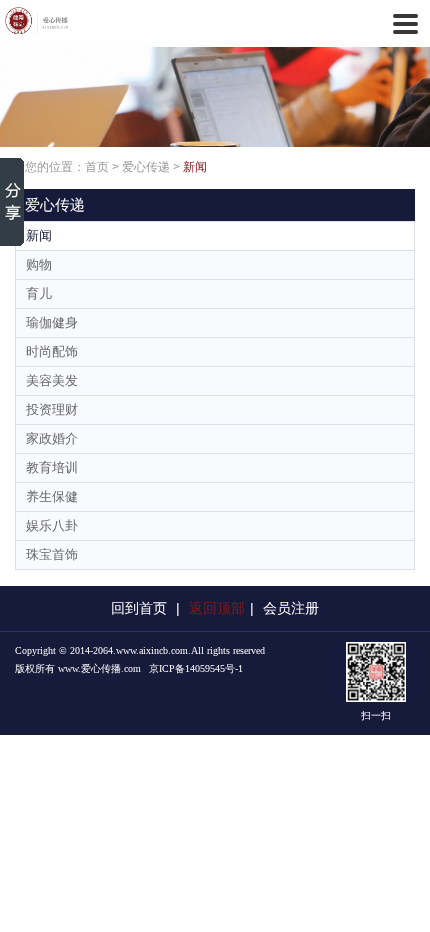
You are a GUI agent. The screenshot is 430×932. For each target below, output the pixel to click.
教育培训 (52, 467)
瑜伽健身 (52, 322)
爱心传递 (146, 167)
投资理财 (52, 409)
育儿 (39, 293)
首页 (97, 167)
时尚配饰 (52, 351)
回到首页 (139, 608)
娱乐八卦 (52, 525)
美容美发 (52, 380)
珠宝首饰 (52, 554)
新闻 (195, 167)
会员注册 (291, 608)
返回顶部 (217, 608)
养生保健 (52, 496)
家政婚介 (52, 438)
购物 (39, 264)
